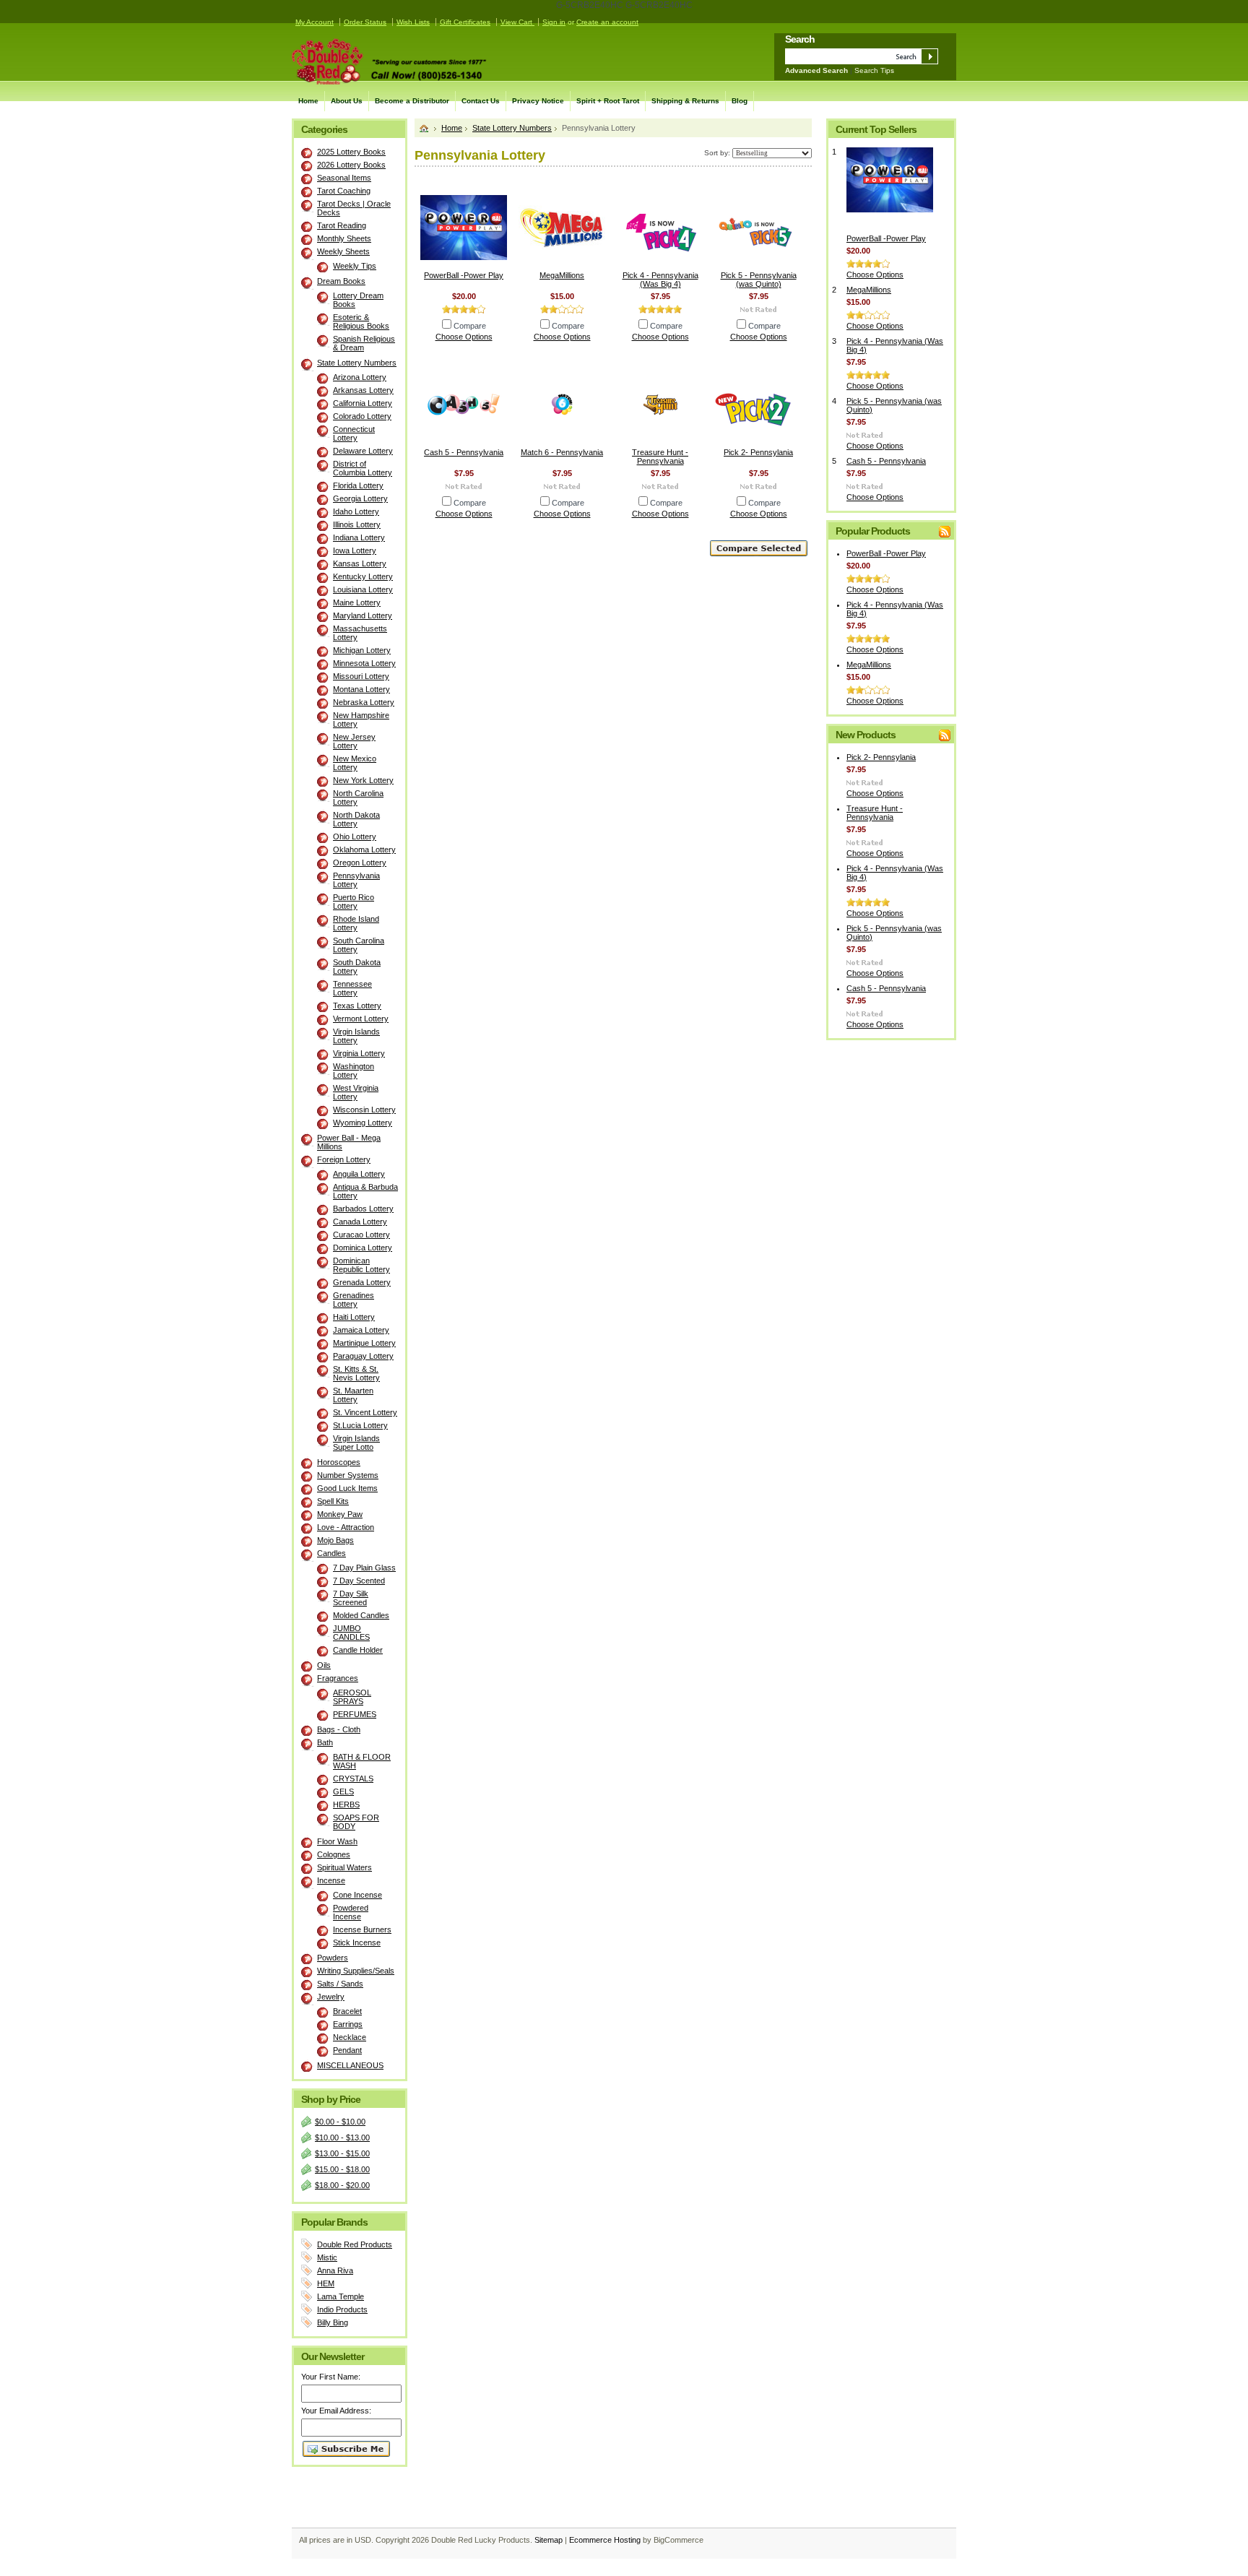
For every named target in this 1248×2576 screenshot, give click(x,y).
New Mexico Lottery (355, 763)
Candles (331, 1553)
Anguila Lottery (359, 1174)
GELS (343, 1791)
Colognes (334, 1854)
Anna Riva (335, 2270)
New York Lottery (363, 780)
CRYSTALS (353, 1778)
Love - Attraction (346, 1527)
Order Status (365, 22)
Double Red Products (355, 2244)
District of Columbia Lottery (363, 468)
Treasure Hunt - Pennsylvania (660, 457)
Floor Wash (337, 1841)
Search (800, 39)
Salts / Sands (340, 1984)
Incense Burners (362, 1929)
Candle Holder (358, 1650)
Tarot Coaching (344, 191)
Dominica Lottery (363, 1248)
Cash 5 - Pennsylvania (464, 452)
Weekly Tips (355, 266)
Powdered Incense (351, 1912)
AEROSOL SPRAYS (352, 1697)
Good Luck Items (347, 1488)
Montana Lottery (361, 689)
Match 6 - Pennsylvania (562, 452)
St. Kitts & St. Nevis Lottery (356, 1373)
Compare (470, 326)
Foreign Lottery (344, 1159)
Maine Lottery (357, 602)
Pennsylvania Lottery (356, 880)
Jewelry (331, 1997)
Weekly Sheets (343, 251)
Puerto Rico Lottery (354, 902)
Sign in (554, 22)
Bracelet (347, 2011)
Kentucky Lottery (363, 576)
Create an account (607, 22)
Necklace (350, 2037)
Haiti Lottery (354, 1317)
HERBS (346, 1805)
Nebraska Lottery (364, 702)
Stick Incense (357, 1942)
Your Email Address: (336, 2411)
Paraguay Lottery (363, 1356)
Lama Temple (341, 2296)
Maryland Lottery (363, 615)
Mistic (327, 2257)
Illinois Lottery (357, 524)
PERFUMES (355, 1714)
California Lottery (363, 403)
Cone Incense (357, 1895)
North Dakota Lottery (356, 819)
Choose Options (464, 337)
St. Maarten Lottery (353, 1395)
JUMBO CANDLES (351, 1633)
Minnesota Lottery (364, 663)
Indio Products (342, 2309)
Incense (331, 1880)
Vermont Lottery (361, 1019)
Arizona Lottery (360, 377)
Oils (324, 1665)
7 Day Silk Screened (351, 1598)
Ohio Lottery (355, 837)
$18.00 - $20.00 (342, 2185)
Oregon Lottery (360, 863)
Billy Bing (333, 2322)
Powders (333, 1958)
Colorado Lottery (362, 416)
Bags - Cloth (339, 1729)
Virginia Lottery (359, 1053)
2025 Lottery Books (351, 152)
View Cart (517, 22)
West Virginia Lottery (356, 1092)
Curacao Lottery (361, 1235)
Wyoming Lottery (363, 1123)
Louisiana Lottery (363, 589)
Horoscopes (339, 1462)
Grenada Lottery (362, 1282)
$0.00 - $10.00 (340, 2122)
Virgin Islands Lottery (356, 1036)
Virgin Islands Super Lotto (356, 1443)
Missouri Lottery (361, 676)
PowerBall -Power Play (464, 275)
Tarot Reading (342, 225)
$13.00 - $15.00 (342, 2153)
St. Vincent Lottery (365, 1412)
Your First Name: (331, 2377)
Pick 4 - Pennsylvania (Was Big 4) (660, 280)
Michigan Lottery (362, 650)
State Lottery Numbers (357, 363)
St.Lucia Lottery (360, 1425)
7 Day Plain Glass (364, 1568)
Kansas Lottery (360, 563)
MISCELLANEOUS (350, 2065)
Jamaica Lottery (361, 1330)
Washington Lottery (354, 1071)
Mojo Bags (335, 1540)
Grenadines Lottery (354, 1300)
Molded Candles (361, 1615)
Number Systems (348, 1475)
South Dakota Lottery (357, 967)
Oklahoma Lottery (364, 850)
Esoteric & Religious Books (361, 321)
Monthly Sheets (344, 238)
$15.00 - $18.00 (342, 2169)
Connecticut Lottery (354, 433)
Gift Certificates (465, 22)
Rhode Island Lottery (356, 923)
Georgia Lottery (360, 498)
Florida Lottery (358, 485)
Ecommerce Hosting (605, 2540)
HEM (326, 2283)
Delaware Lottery (363, 451)
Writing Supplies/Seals (356, 1971)
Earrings (348, 2024)
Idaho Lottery (356, 511)
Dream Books (341, 281)
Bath (325, 1742)
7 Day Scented (359, 1581)
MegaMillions (562, 275)
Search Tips (874, 70)
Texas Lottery (357, 1006)
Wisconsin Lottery (364, 1110)
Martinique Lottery (364, 1343)
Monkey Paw (340, 1514)
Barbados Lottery (363, 1209)
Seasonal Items (344, 178)
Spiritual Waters (344, 1867)
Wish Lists (413, 22)
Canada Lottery (360, 1222)
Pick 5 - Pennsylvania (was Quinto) (759, 280)
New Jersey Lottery (354, 741)
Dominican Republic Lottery (361, 1265)
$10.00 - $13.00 (342, 2138)
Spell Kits (333, 1501)
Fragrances (338, 1678)
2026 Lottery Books (351, 165)
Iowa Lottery (355, 550)
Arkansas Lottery (363, 390)
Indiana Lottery (359, 537)
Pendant (347, 2050)
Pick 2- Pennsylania (758, 452)
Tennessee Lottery (352, 988)
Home (452, 128)
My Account (315, 22)
